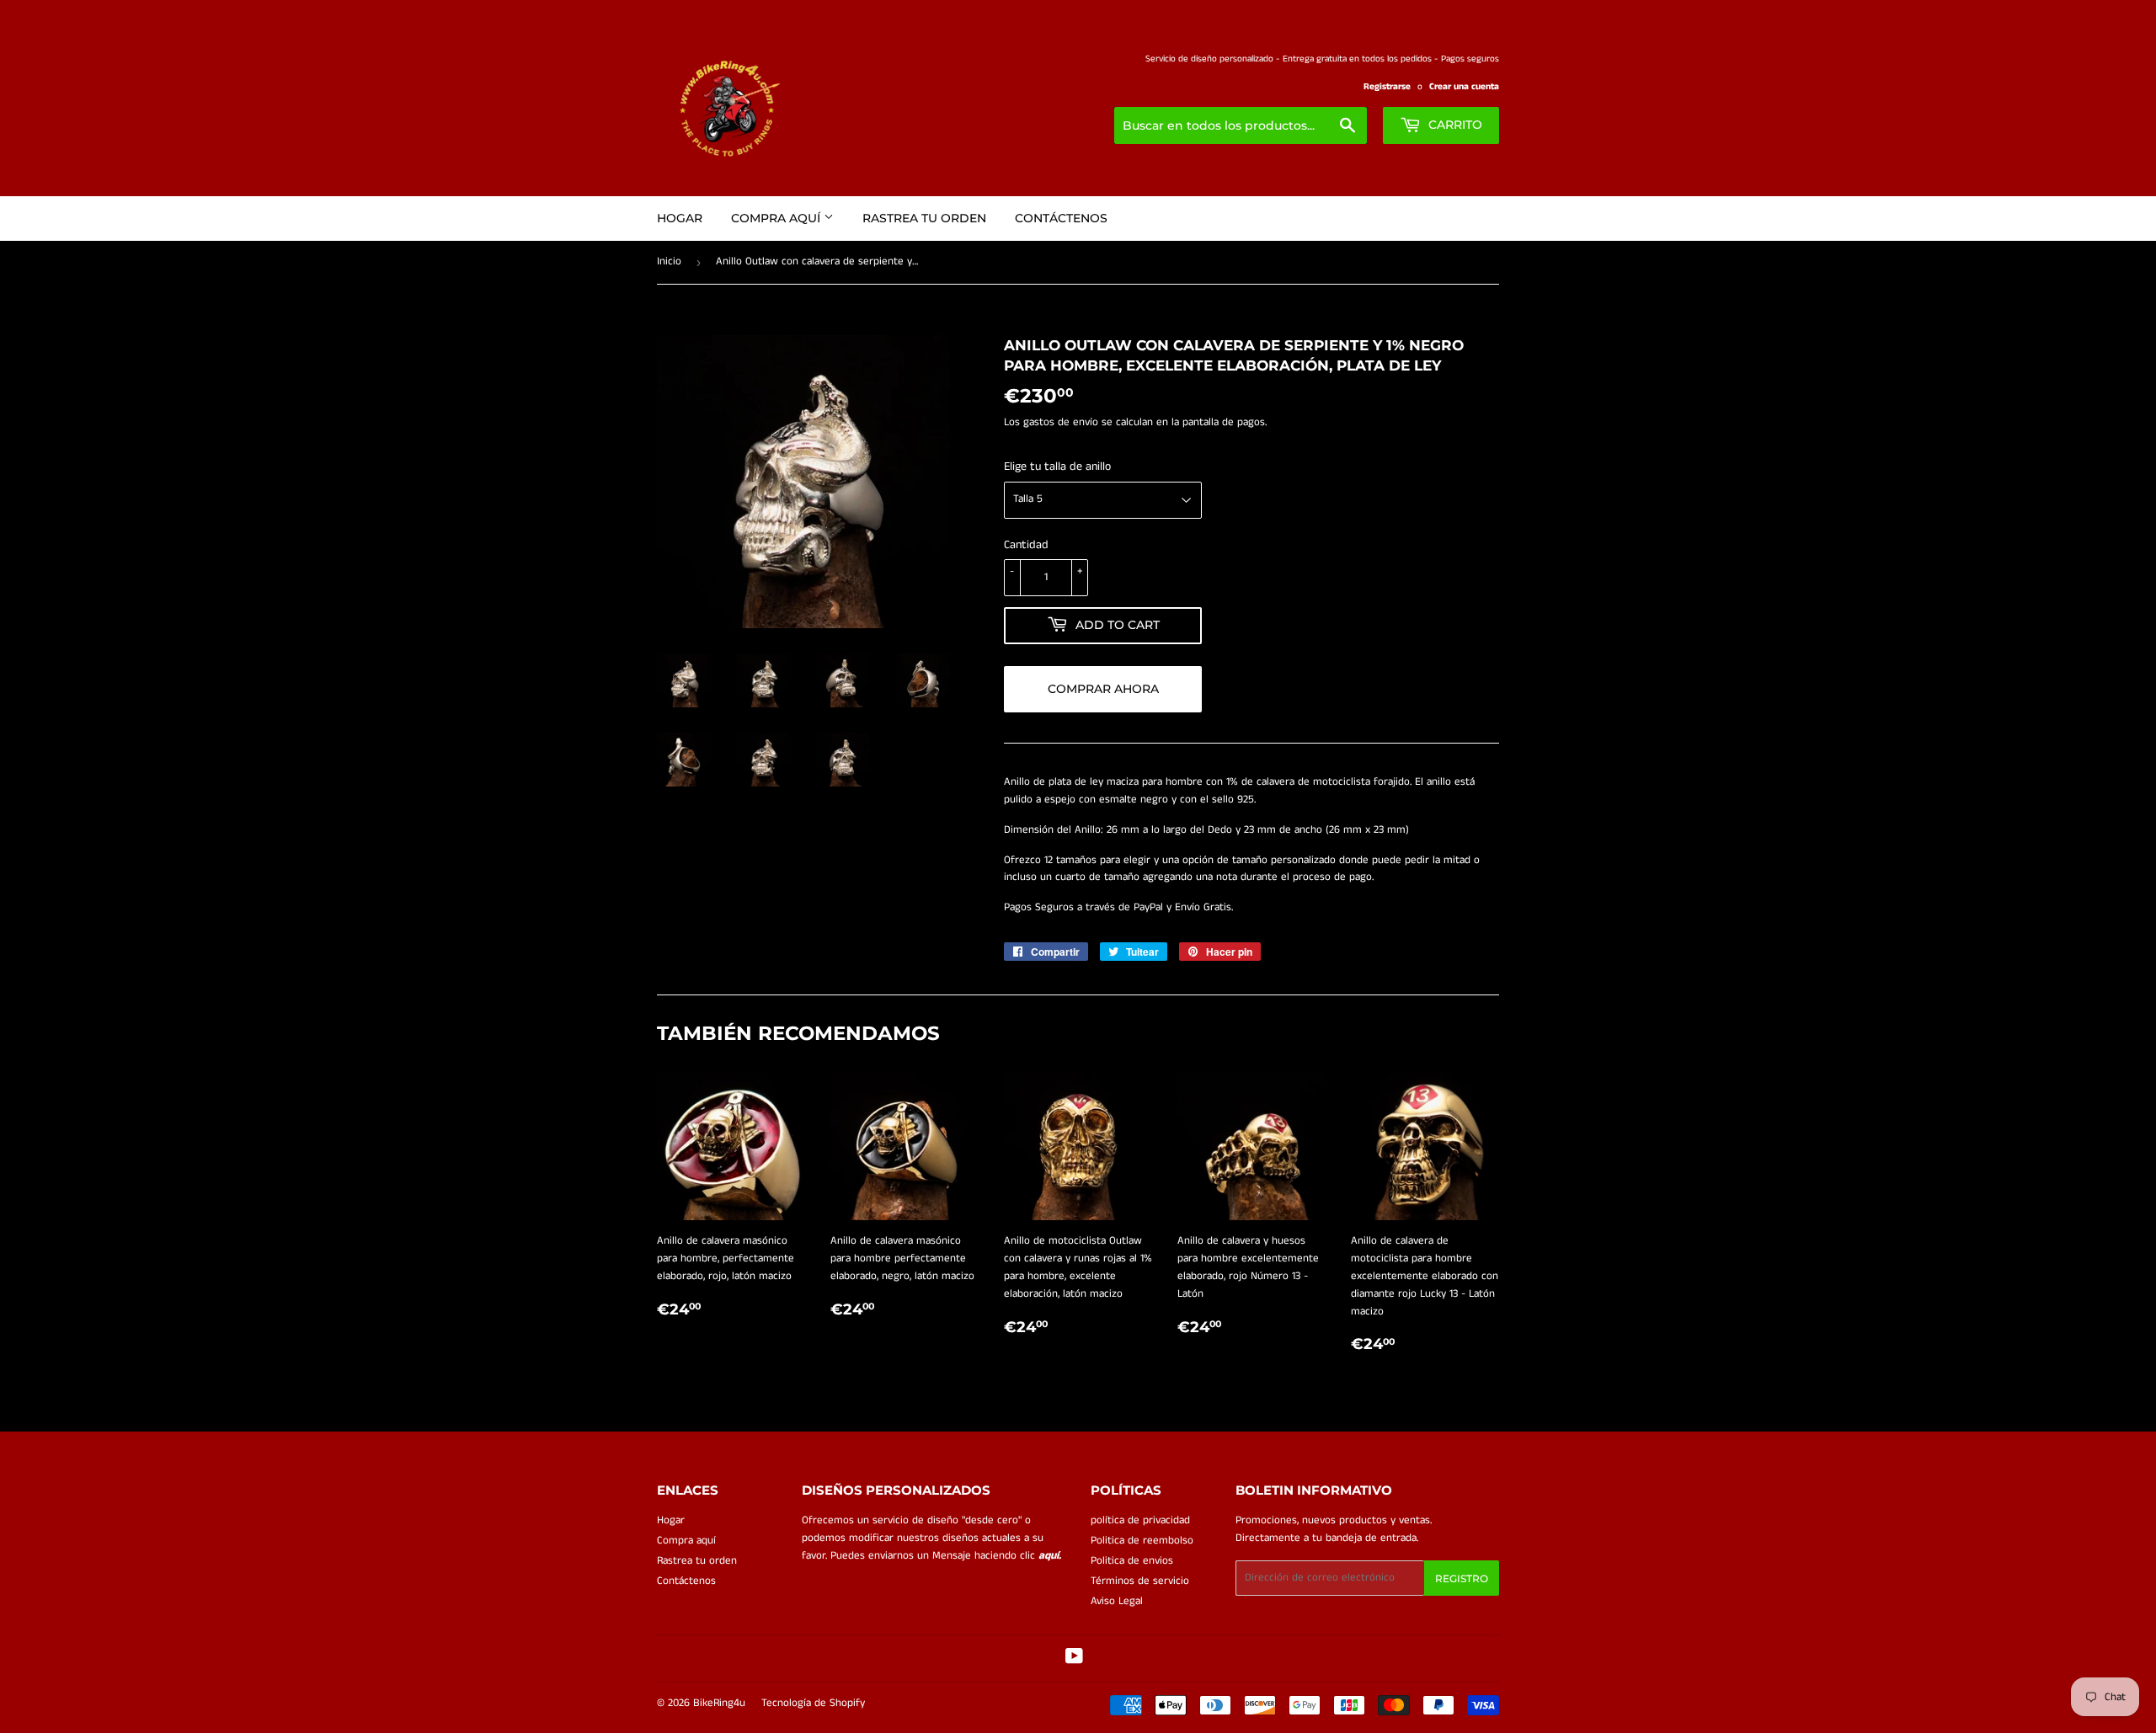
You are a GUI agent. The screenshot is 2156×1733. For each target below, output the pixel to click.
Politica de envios (1132, 1561)
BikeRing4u (719, 1703)
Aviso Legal (1117, 1601)
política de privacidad (1140, 1520)
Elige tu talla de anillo (1057, 467)
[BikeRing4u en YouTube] (1074, 1659)
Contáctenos (1061, 218)
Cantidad (1026, 545)
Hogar (680, 218)
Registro (1462, 1578)
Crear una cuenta (1464, 87)
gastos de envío (1061, 422)
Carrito (1454, 125)
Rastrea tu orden (924, 218)
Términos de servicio (1140, 1581)
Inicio (669, 261)
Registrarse (1387, 87)
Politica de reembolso (1142, 1541)
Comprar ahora (1103, 689)
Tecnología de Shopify (813, 1703)
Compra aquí (777, 218)
